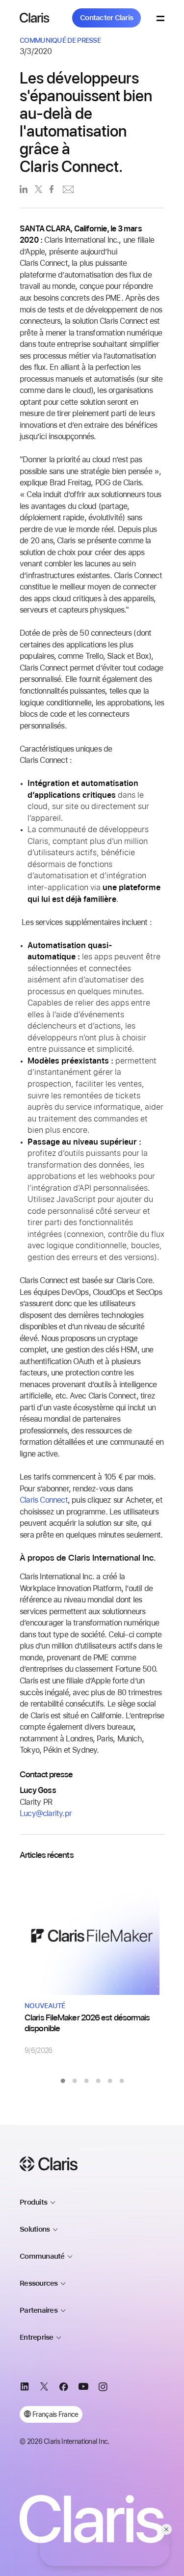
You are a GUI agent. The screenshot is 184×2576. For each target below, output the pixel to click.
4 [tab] (98, 2081)
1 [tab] (63, 2081)
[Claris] (35, 18)
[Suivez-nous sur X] (44, 2388)
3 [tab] (86, 2081)
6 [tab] (122, 2081)
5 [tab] (110, 2081)
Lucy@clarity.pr (46, 1813)
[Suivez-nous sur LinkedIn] (25, 2388)
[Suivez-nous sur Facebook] (64, 2388)
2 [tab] (75, 2081)
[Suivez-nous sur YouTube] (83, 2388)
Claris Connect (44, 1500)
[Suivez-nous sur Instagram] (103, 2388)
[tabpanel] (92, 1964)
